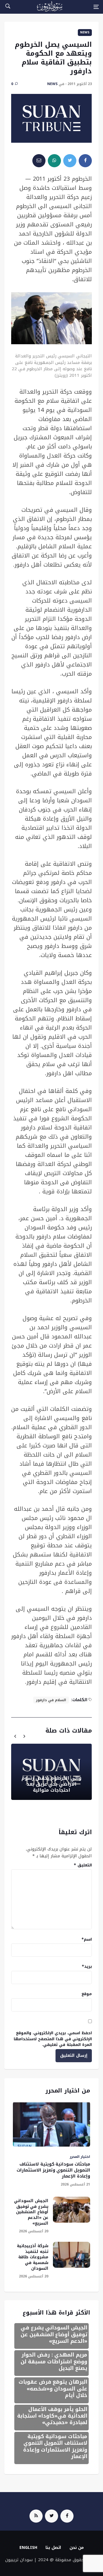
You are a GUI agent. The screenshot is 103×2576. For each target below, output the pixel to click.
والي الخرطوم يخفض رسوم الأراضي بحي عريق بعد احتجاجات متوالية (51, 1784)
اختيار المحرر (80, 2157)
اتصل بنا (53, 2548)
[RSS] (36, 2516)
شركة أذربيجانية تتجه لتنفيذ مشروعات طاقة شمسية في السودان (33, 2257)
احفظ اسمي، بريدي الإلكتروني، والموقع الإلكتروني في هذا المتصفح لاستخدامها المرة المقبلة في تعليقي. (53, 2039)
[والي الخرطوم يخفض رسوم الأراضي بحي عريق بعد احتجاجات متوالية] (51, 1772)
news (85, 32)
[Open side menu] (96, 7)
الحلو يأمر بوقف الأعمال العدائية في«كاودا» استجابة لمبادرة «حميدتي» (52, 2416)
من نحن (77, 2548)
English (28, 2548)
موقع (87, 1994)
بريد (87, 1966)
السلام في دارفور (51, 1700)
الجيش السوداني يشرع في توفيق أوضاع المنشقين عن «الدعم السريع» (31, 2212)
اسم (87, 1939)
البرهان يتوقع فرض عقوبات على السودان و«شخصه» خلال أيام (53, 2389)
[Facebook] (67, 2516)
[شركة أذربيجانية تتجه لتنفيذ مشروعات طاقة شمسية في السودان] (72, 2255)
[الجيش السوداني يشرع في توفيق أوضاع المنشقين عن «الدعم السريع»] (72, 2210)
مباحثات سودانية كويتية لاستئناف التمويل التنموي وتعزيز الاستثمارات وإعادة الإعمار (53, 2170)
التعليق (83, 1865)
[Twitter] (51, 2516)
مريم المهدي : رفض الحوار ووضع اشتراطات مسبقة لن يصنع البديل (54, 2361)
